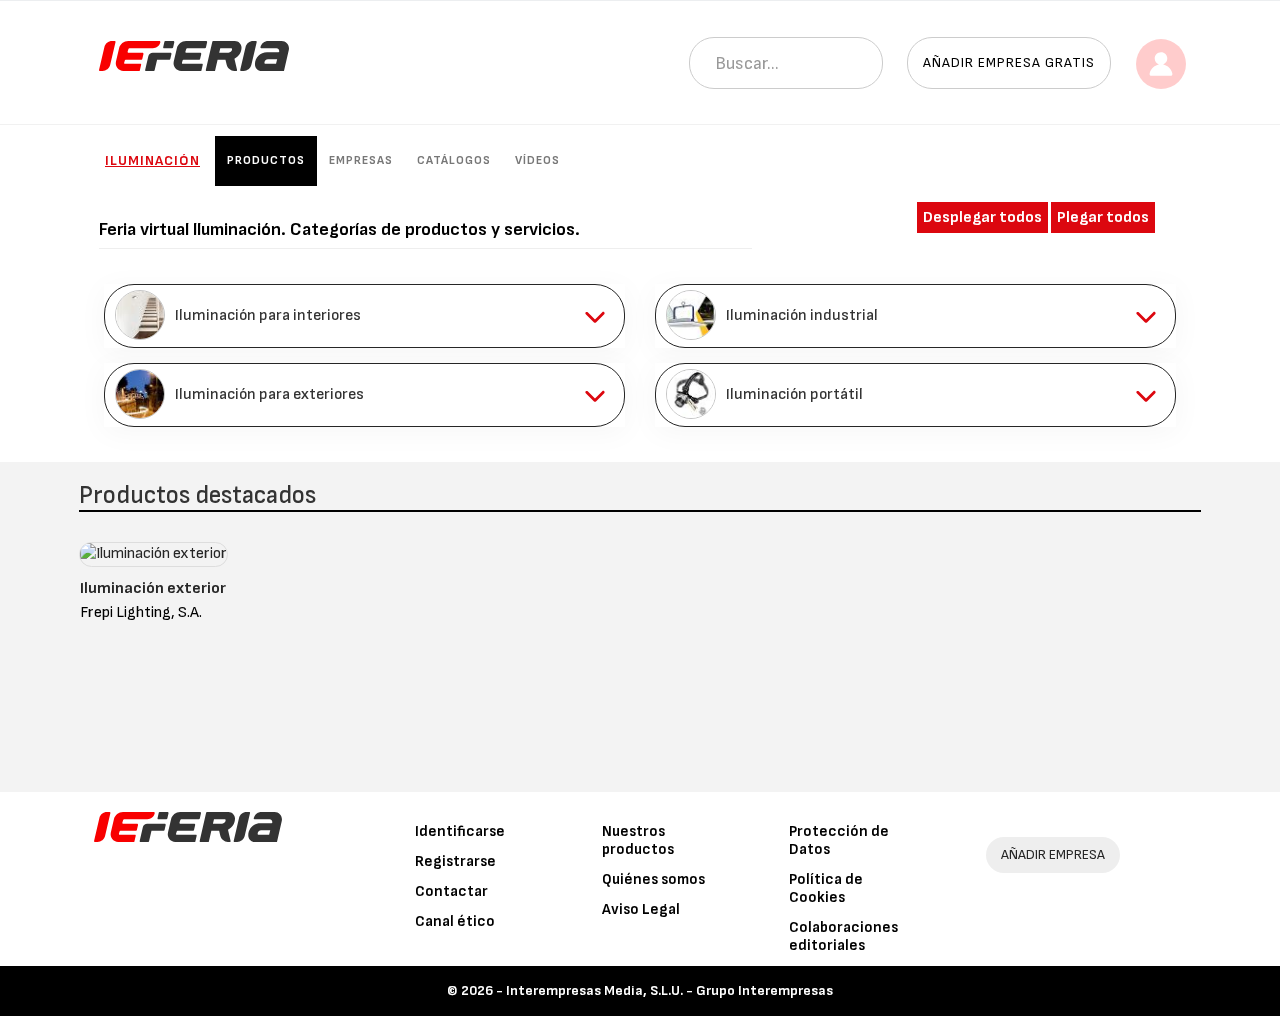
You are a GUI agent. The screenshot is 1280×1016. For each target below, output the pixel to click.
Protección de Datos (839, 840)
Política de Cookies (826, 888)
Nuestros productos (638, 840)
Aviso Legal (641, 909)
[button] (364, 316)
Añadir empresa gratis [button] (1009, 62)
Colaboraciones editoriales (843, 936)
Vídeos (537, 160)
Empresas (361, 160)
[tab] (364, 316)
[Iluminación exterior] (153, 558)
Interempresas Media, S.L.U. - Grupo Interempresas (669, 990)
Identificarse (460, 831)
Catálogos (454, 160)
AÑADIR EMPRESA (1053, 854)
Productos (266, 160)
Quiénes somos (653, 879)
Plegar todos (1103, 217)
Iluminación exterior (153, 588)
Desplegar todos (982, 217)
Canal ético (455, 921)
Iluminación (152, 160)
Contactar (451, 891)
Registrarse (455, 861)
